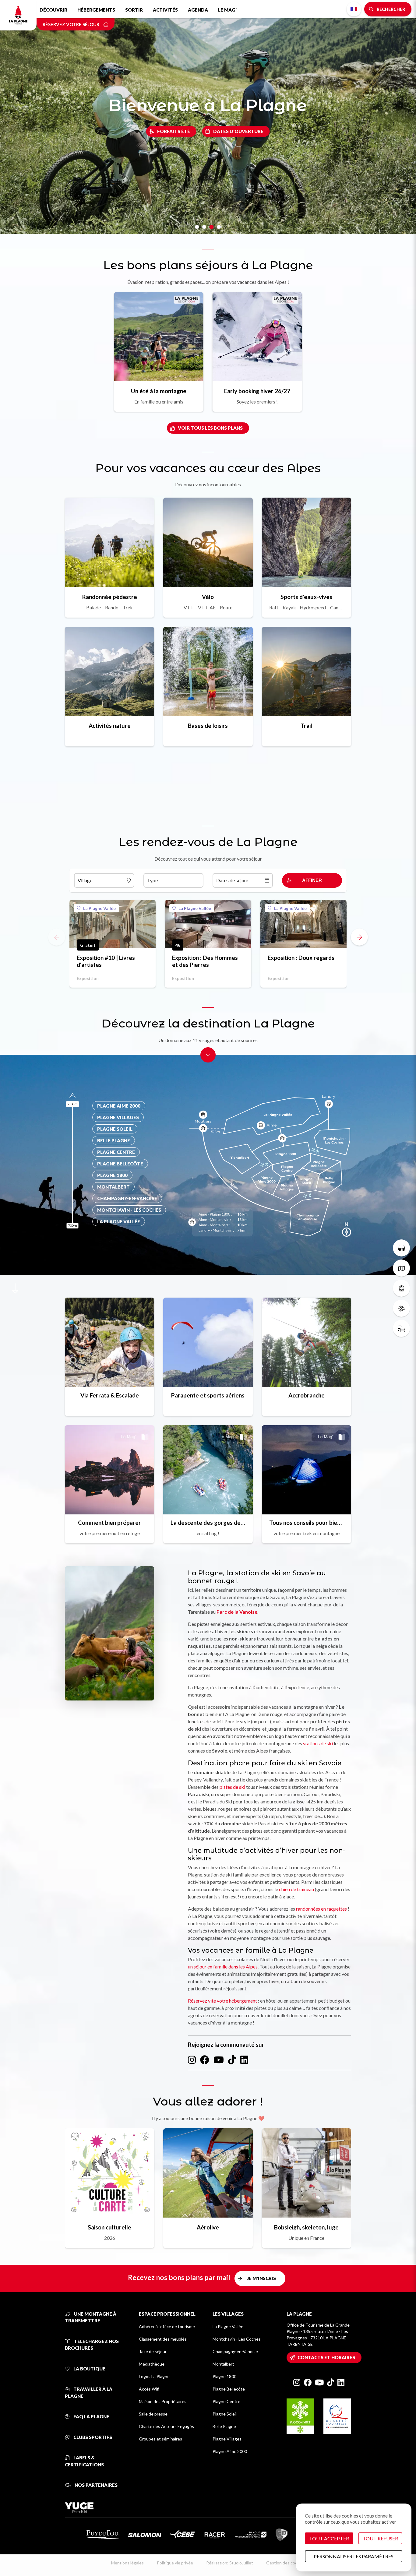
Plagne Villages (227, 2439)
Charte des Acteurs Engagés (166, 2426)
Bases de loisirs (208, 726)
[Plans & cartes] (401, 1268)
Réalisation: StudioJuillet (230, 2563)
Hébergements (96, 10)
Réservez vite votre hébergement (222, 2001)
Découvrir (53, 10)
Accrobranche (307, 1395)
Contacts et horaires (326, 2357)
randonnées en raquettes (321, 1909)
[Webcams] (401, 1288)
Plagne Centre (226, 2401)
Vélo (208, 597)
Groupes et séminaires (160, 2439)
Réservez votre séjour (71, 24)
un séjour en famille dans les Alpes (223, 1966)
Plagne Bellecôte (229, 2389)
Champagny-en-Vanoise (235, 2351)
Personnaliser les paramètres (354, 2556)
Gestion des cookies (286, 2563)
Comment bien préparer (109, 1522)
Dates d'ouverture (238, 131)
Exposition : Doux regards (301, 958)
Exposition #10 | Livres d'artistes (106, 961)
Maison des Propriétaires (163, 2401)
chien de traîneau (296, 1889)
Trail (306, 726)
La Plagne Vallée (99, 908)
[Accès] (401, 1328)
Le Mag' (227, 10)
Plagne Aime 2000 (230, 2451)
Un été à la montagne (159, 391)
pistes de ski (232, 1787)
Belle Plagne (224, 2426)
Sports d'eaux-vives (306, 597)
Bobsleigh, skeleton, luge (306, 2227)
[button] (359, 937)
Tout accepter (329, 2538)
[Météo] (401, 1308)
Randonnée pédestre (110, 597)
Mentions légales (127, 2563)
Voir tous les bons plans (210, 428)
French (354, 9)
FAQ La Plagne (91, 2416)
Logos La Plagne (154, 2376)
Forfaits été (174, 131)
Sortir (134, 10)
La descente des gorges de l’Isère (208, 1522)
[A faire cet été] (401, 1248)
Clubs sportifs (92, 2437)
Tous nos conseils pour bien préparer (307, 1522)
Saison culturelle (109, 2227)
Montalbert (223, 2364)
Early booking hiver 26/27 (257, 391)
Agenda (198, 10)
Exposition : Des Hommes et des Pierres (205, 961)
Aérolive (208, 2227)
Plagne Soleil (225, 2414)
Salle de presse (153, 2414)
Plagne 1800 (224, 2376)
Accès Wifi (149, 2389)
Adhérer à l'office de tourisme (167, 2326)
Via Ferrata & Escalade (110, 1395)
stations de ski (318, 1743)
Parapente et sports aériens (208, 1395)
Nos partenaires (96, 2485)
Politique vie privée (175, 2563)
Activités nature (110, 726)
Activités (165, 10)
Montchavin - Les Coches (237, 2339)
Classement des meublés (163, 2339)
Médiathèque (152, 2364)
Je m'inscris (261, 2278)
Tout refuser (380, 2538)
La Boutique (89, 2369)
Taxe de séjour (153, 2351)
